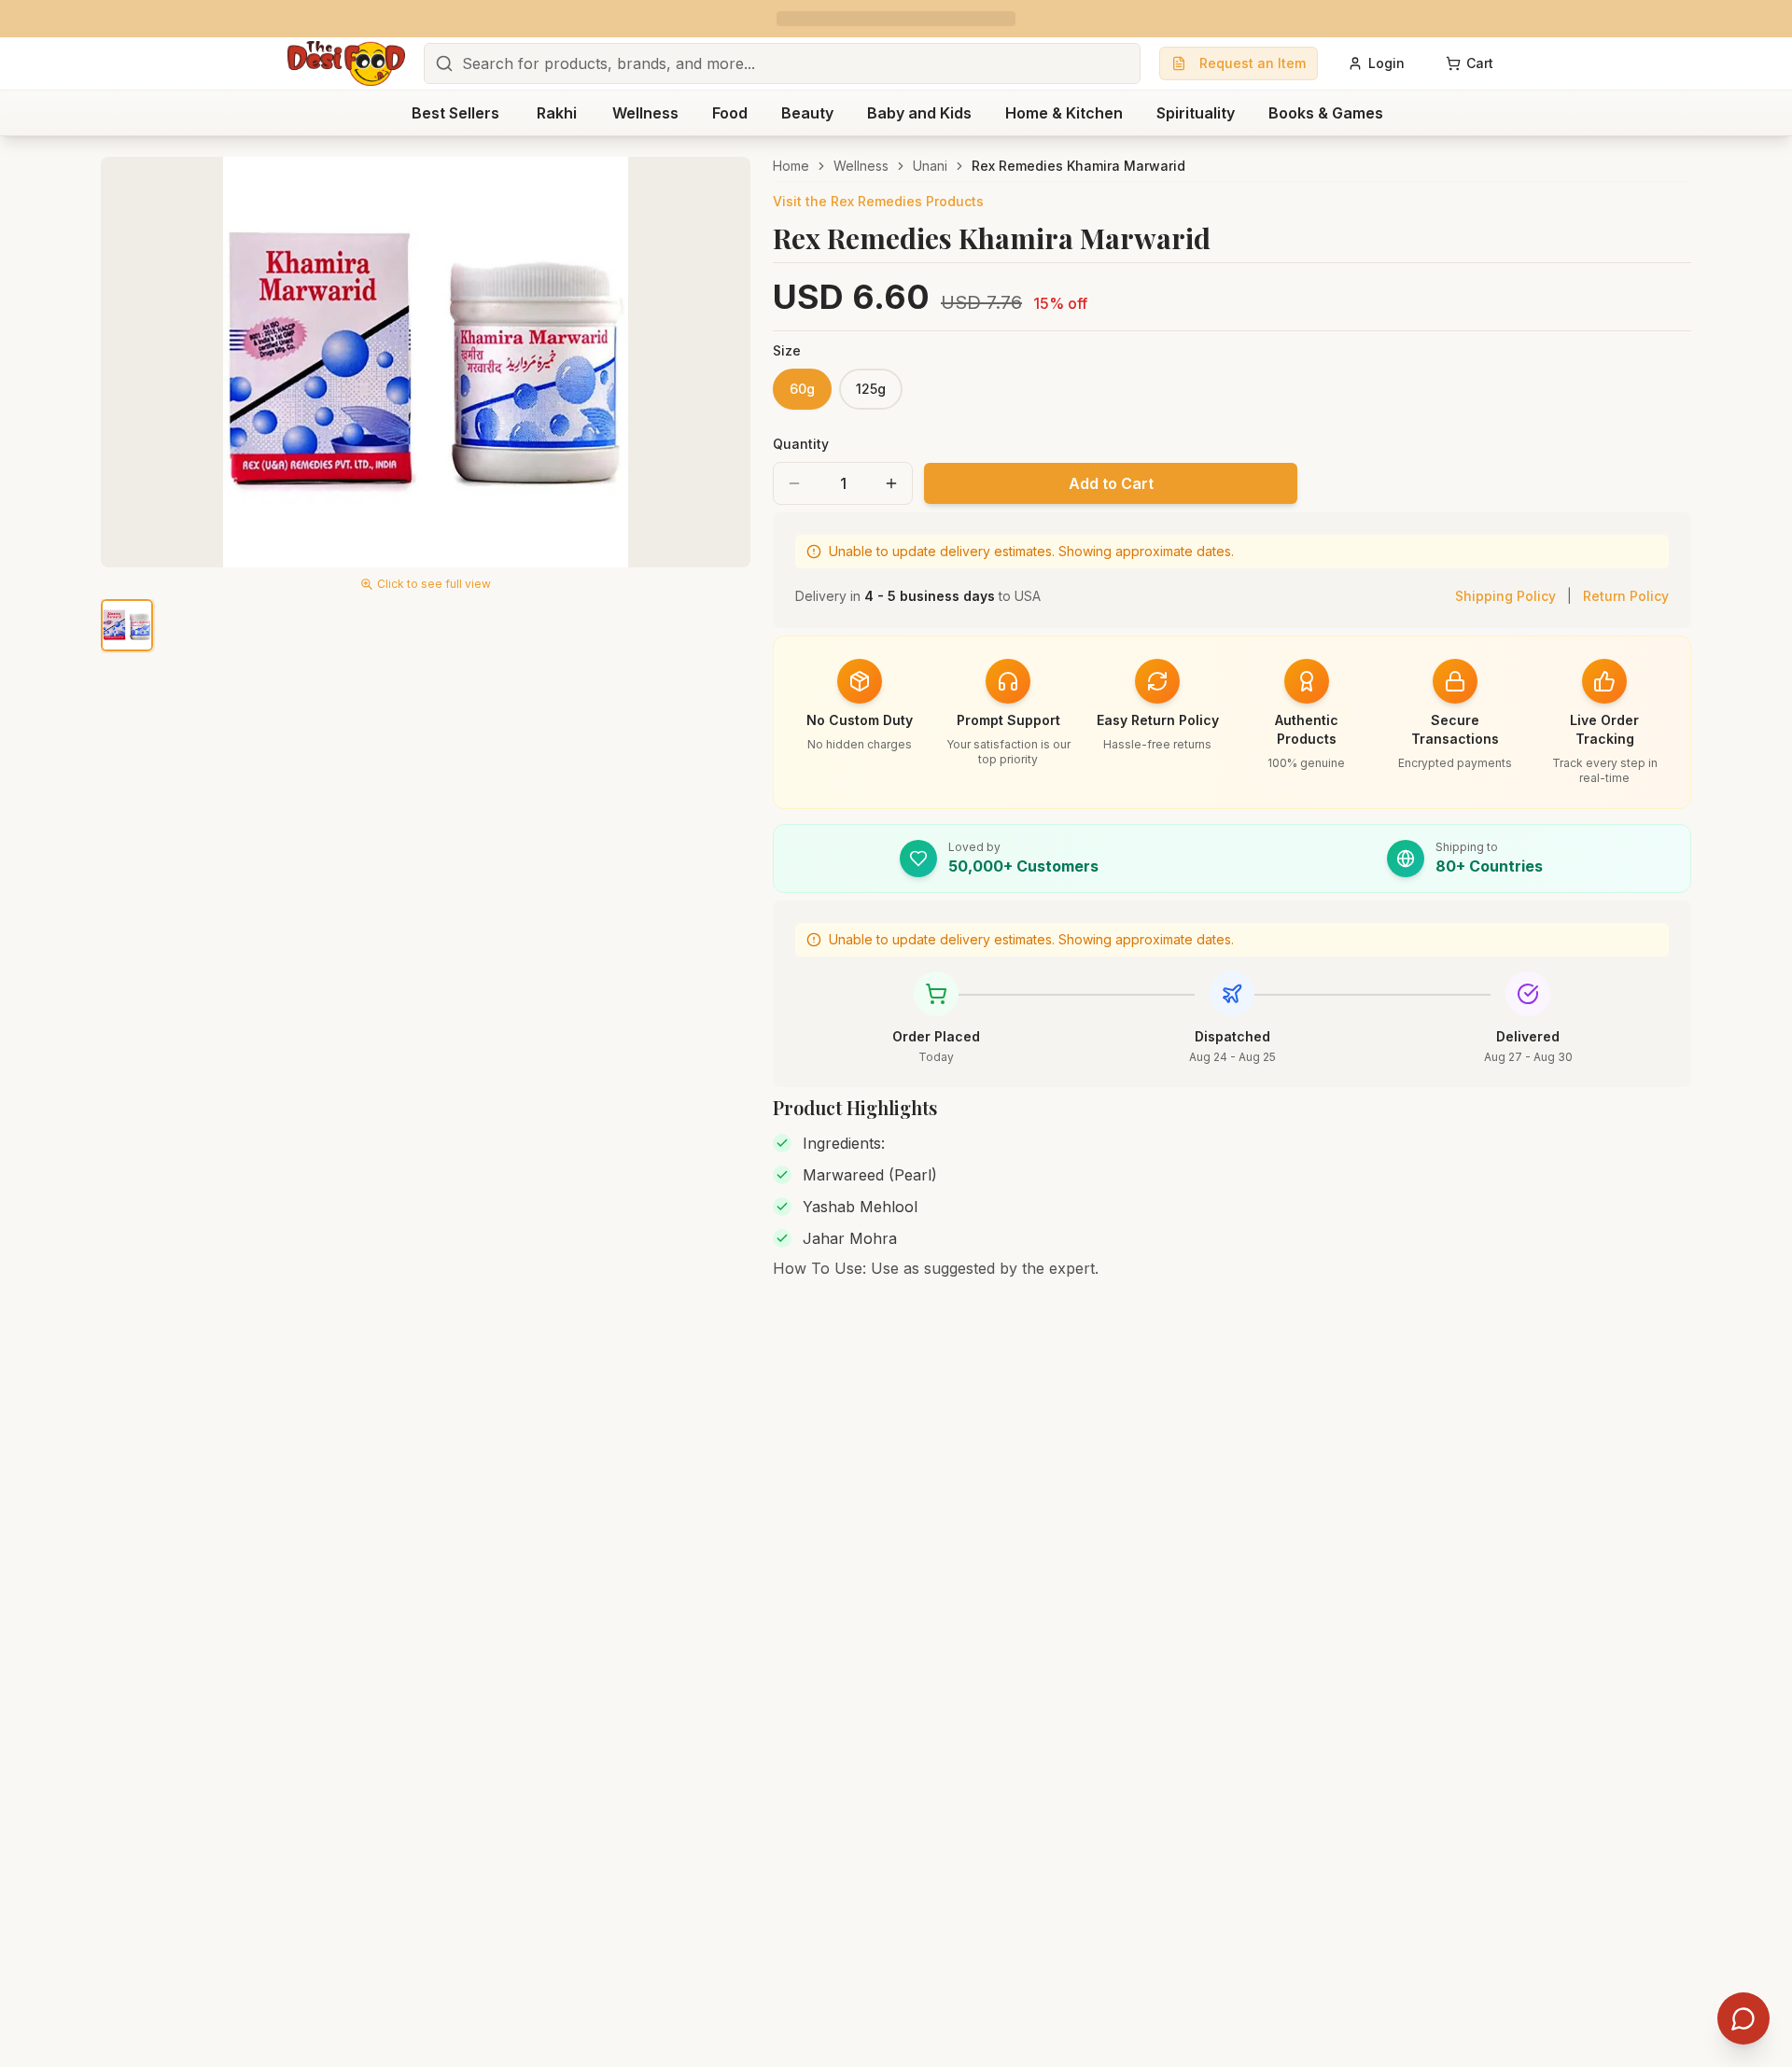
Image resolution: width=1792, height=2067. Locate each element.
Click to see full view (434, 584)
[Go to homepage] (346, 63)
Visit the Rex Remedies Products (878, 201)
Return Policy (1626, 596)
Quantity (801, 444)
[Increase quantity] (891, 483)
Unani (930, 166)
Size (787, 350)
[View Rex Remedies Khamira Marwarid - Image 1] (127, 625)
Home (791, 166)
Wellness (861, 166)
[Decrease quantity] (794, 483)
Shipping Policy (1505, 596)
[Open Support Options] (1743, 2018)
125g (871, 389)
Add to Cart (1111, 483)
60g (802, 389)
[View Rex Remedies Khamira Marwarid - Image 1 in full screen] (426, 362)
